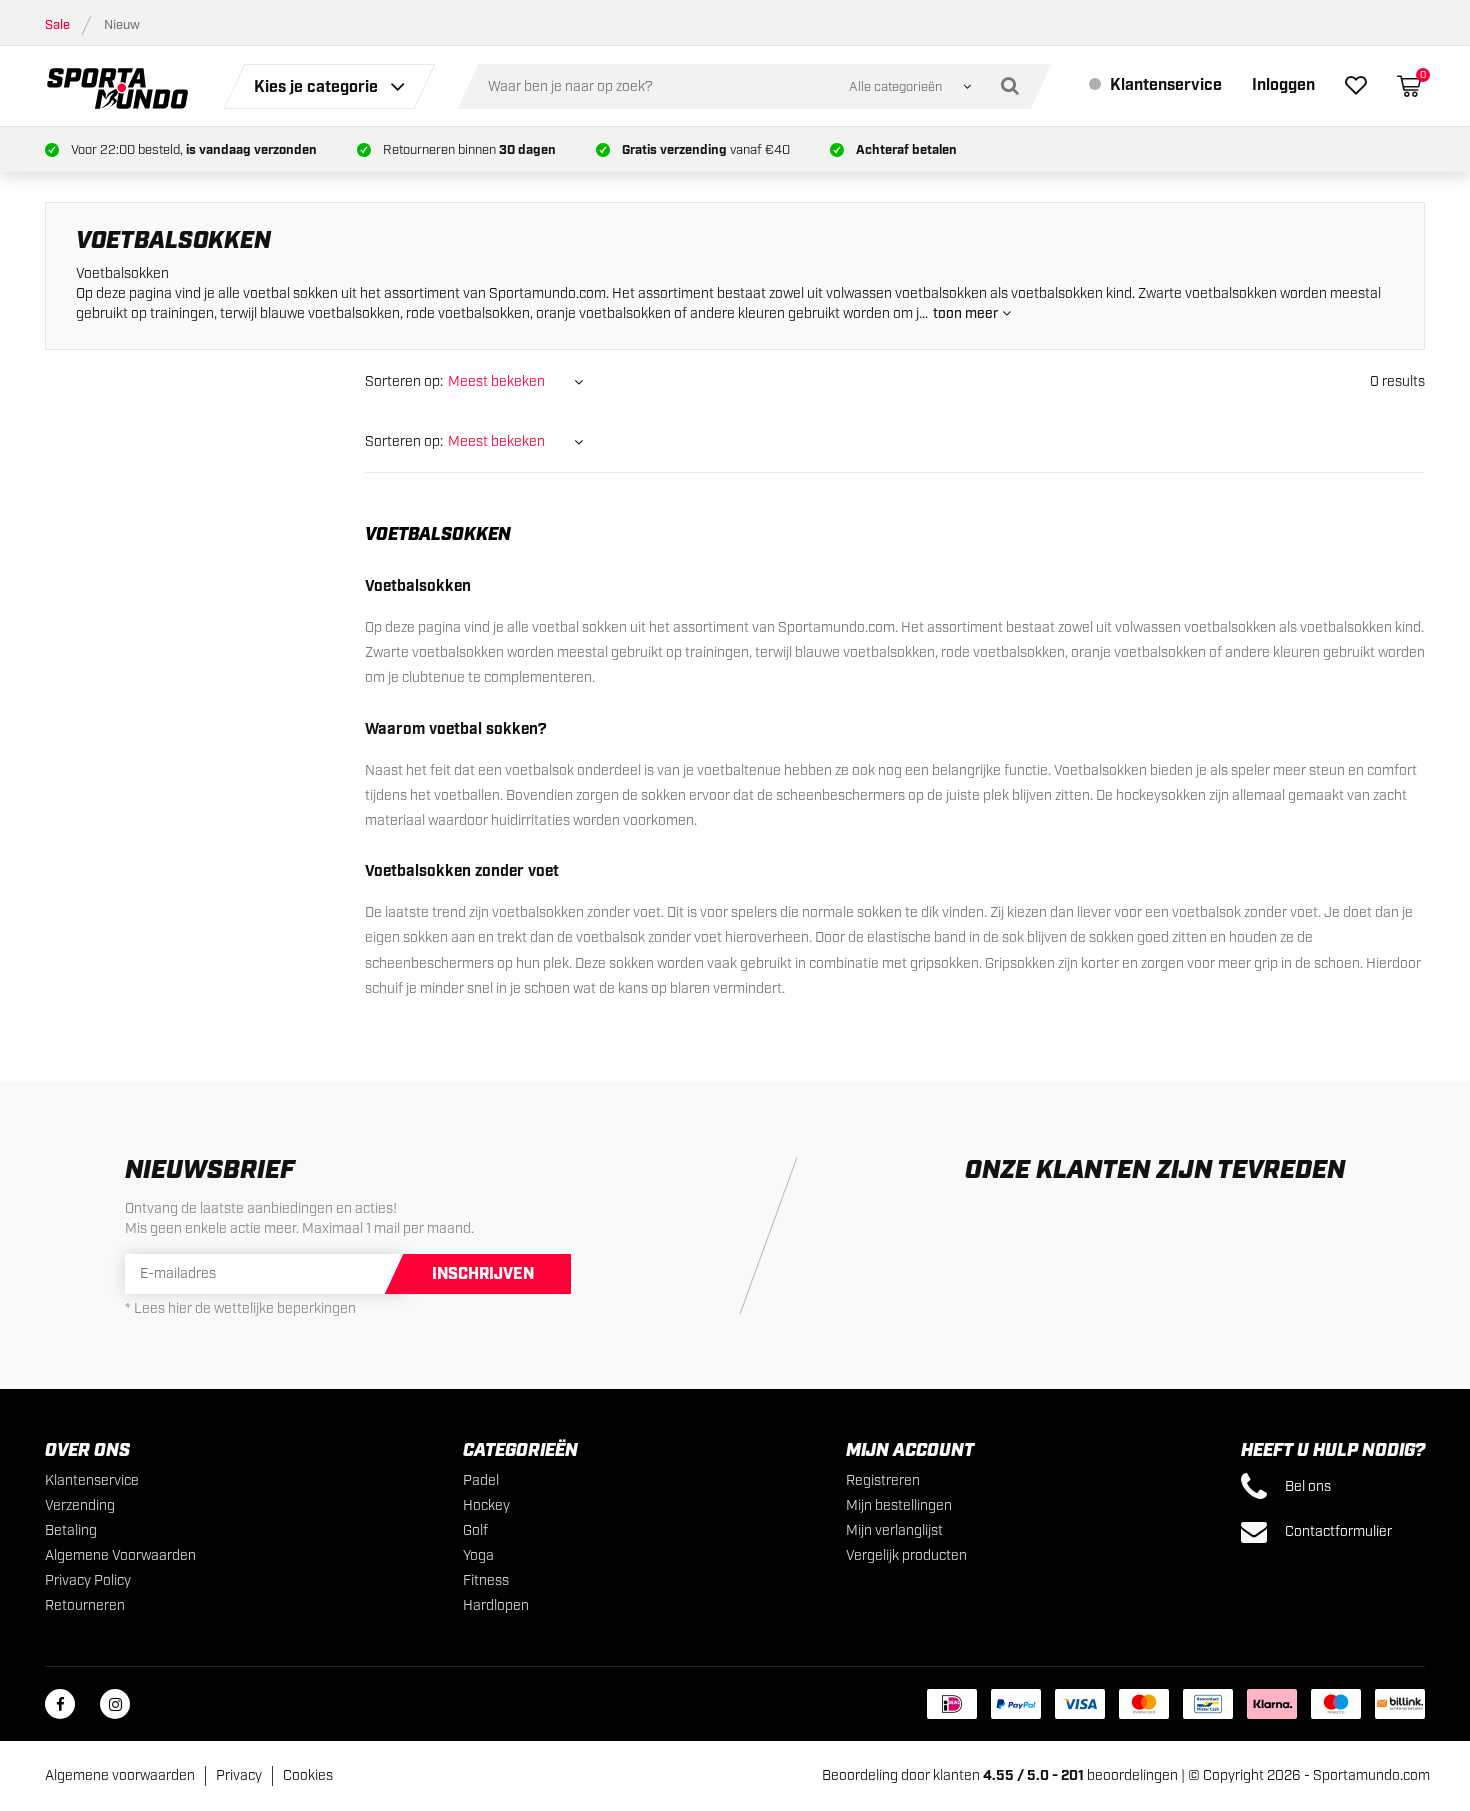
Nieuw (122, 25)
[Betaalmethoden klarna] (1272, 1704)
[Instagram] (115, 1704)
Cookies (308, 1776)
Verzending (80, 1506)
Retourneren (85, 1606)
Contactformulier (1337, 1532)
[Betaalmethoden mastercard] (1144, 1704)
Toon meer (967, 314)
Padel (481, 1481)
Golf (475, 1531)
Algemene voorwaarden (120, 1776)
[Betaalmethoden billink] (1400, 1704)
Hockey (486, 1506)
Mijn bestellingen (899, 1506)
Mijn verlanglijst (894, 1531)
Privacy (239, 1776)
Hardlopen (496, 1606)
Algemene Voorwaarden (120, 1556)
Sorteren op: (404, 382)
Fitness (486, 1581)
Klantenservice (1164, 85)
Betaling (71, 1531)
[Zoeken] (1014, 86)
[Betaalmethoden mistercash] (1208, 1704)
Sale (57, 25)
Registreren (883, 1481)
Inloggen (1283, 85)
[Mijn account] (1356, 89)
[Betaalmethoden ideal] (952, 1704)
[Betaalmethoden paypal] (1016, 1704)
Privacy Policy (88, 1581)
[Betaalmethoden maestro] (1336, 1704)
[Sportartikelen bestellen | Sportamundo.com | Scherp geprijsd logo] (117, 86)
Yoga (478, 1556)
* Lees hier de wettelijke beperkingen (240, 1309)
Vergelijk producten (906, 1556)
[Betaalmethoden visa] (1080, 1704)
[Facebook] (60, 1704)
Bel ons (1306, 1487)
